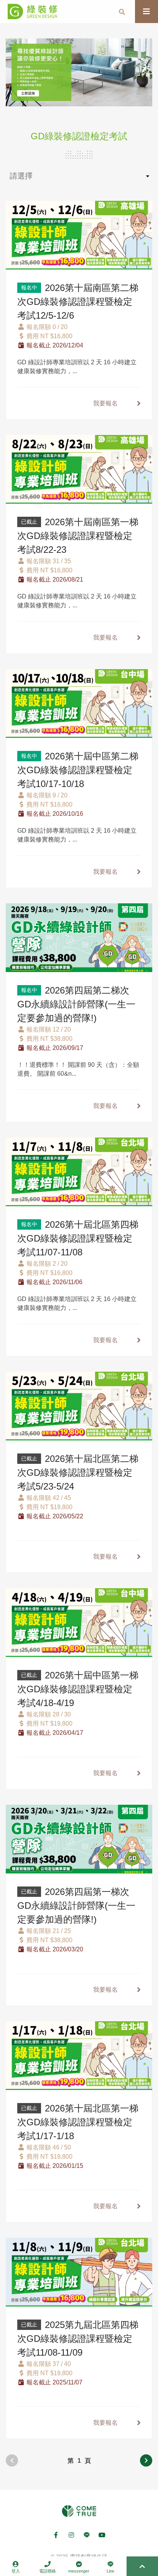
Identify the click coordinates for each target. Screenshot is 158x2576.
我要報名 (105, 403)
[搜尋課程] (122, 12)
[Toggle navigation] (146, 12)
